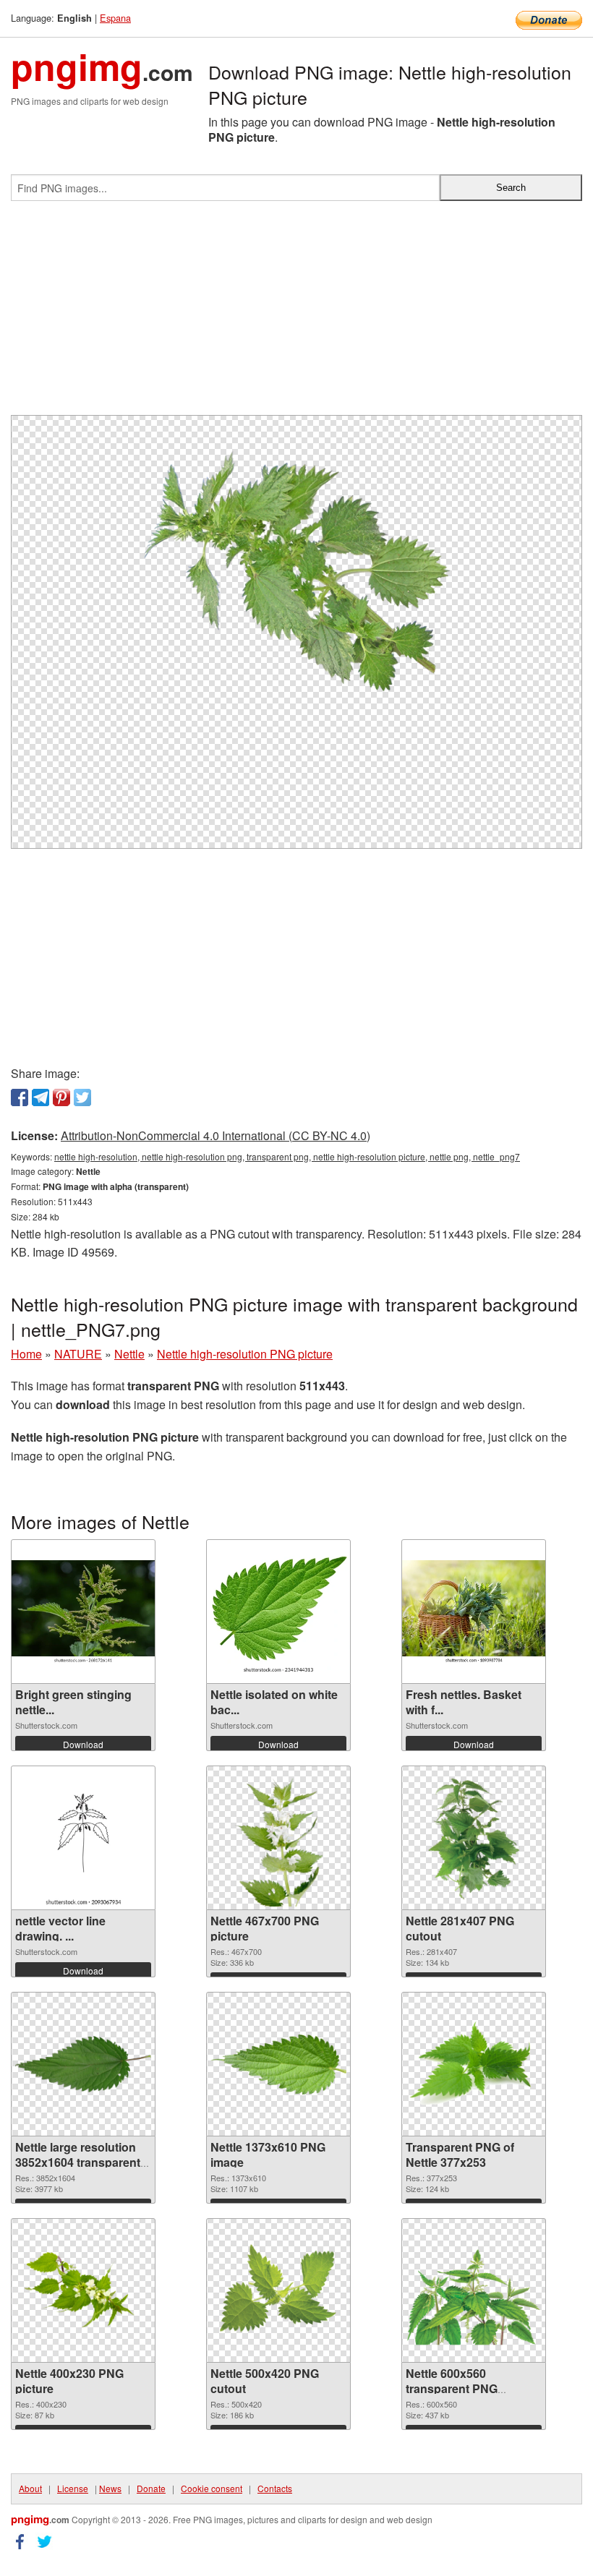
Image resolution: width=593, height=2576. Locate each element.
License (73, 2488)
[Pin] (61, 1097)
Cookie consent (212, 2488)
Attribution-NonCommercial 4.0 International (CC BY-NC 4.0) (216, 1135)
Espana (115, 18)
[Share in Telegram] (40, 1097)
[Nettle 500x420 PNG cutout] (278, 2290)
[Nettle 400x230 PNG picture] (83, 2291)
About (30, 2488)
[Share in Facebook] (20, 1097)
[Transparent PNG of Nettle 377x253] (474, 2064)
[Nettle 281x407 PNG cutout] (473, 1838)
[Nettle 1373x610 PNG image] (278, 2064)
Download (83, 1744)
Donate (151, 2488)
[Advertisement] (296, 314)
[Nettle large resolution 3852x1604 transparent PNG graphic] (83, 2064)
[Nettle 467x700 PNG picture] (278, 1838)
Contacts (275, 2488)
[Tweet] (82, 1097)
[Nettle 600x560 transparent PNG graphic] (474, 2291)
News (110, 2488)
